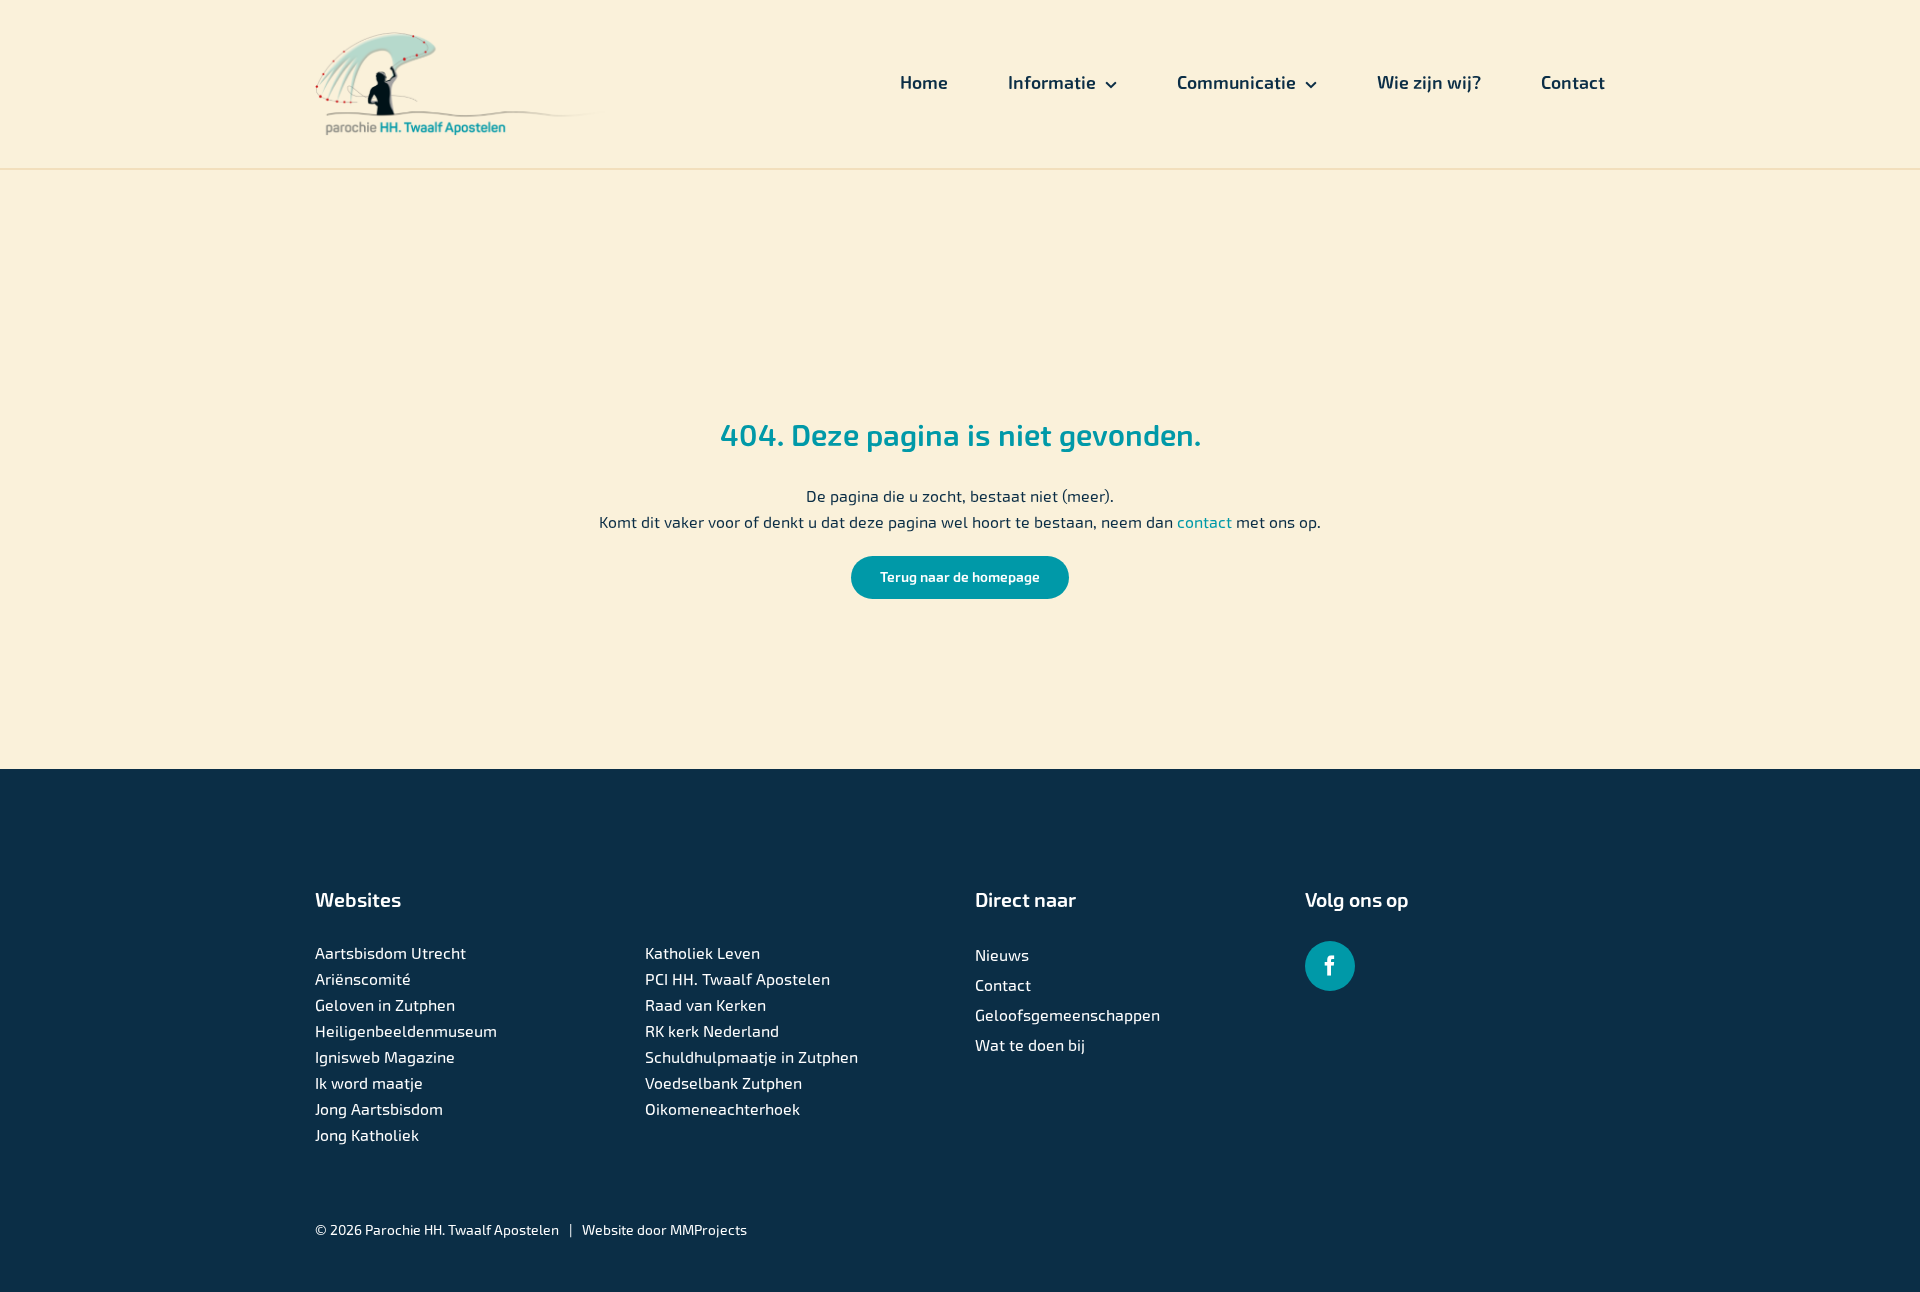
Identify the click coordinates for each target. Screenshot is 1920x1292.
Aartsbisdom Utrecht (390, 953)
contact (1206, 522)
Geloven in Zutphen (385, 1005)
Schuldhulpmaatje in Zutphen (751, 1057)
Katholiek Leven (702, 953)
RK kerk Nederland (712, 1031)
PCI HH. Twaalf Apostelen (737, 979)
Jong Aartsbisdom (379, 1109)
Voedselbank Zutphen (723, 1083)
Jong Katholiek (367, 1135)
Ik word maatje (369, 1083)
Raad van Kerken (705, 1005)
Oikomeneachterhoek (722, 1109)
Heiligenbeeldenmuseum (406, 1031)
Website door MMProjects (664, 1230)
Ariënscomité (363, 979)
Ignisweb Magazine (385, 1057)
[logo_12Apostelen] (461, 39)
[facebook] (1330, 966)
